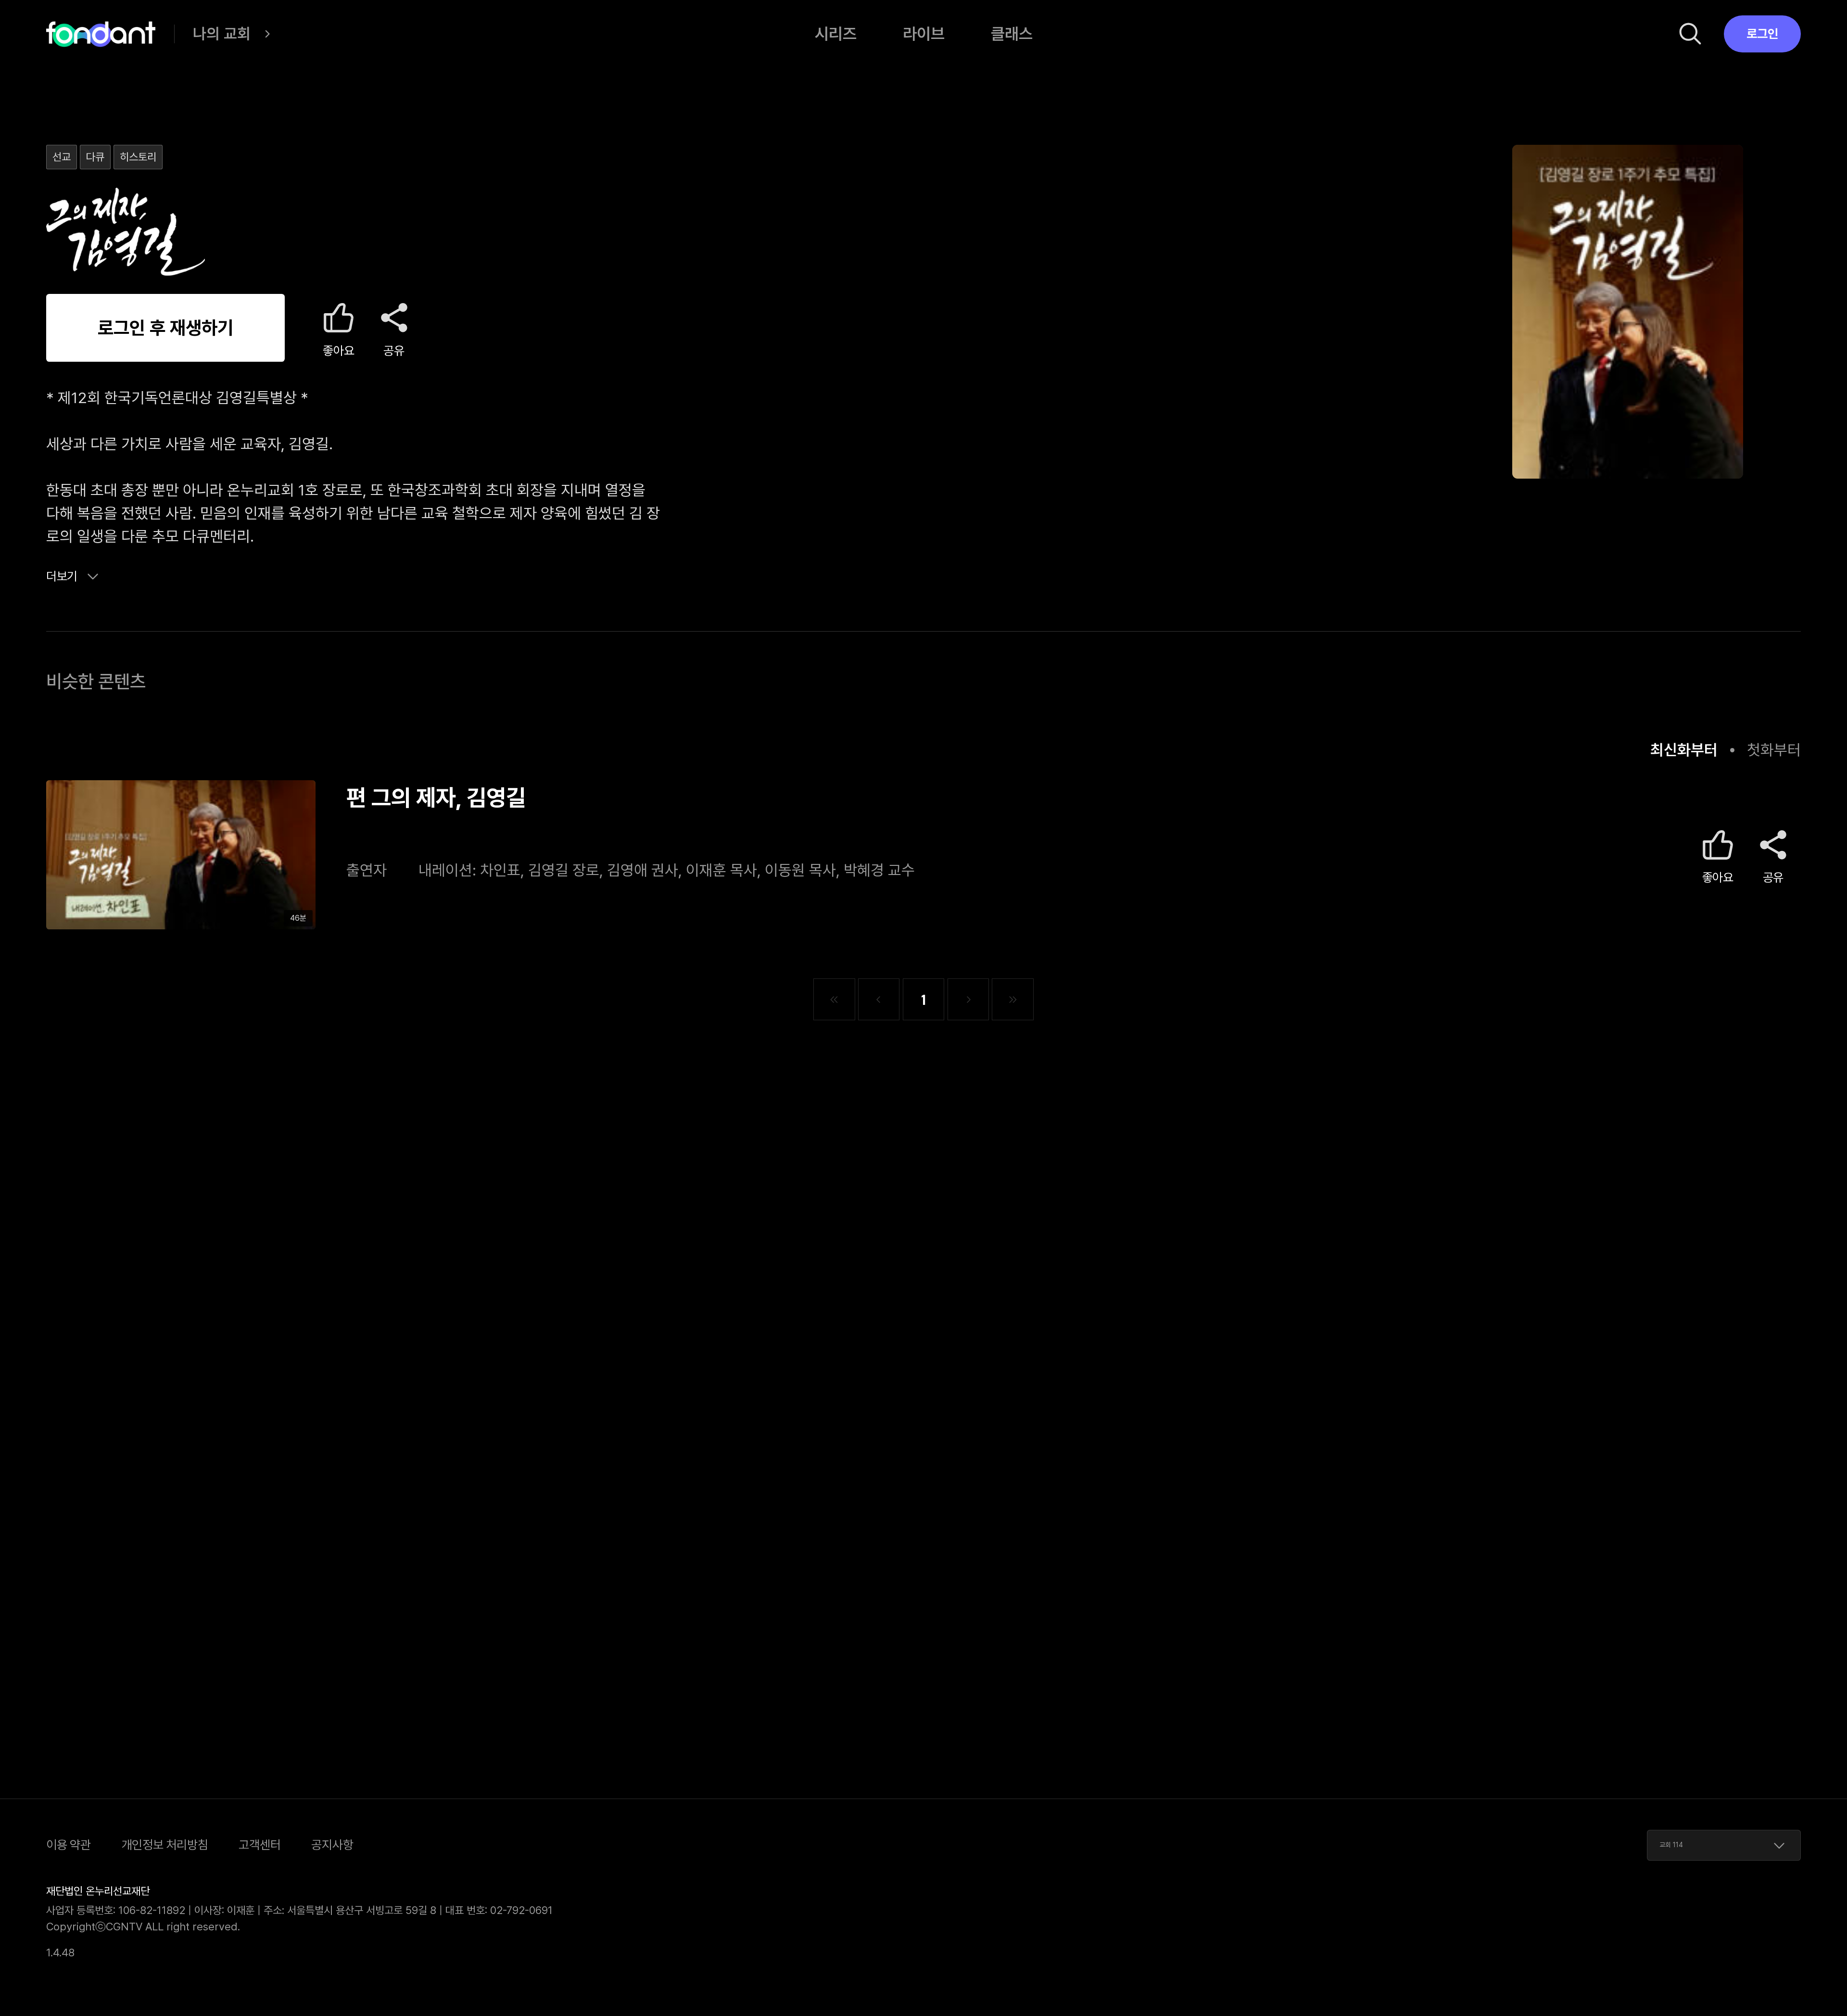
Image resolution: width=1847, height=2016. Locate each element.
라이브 (924, 34)
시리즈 (836, 34)
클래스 (1012, 34)
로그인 (1762, 34)
